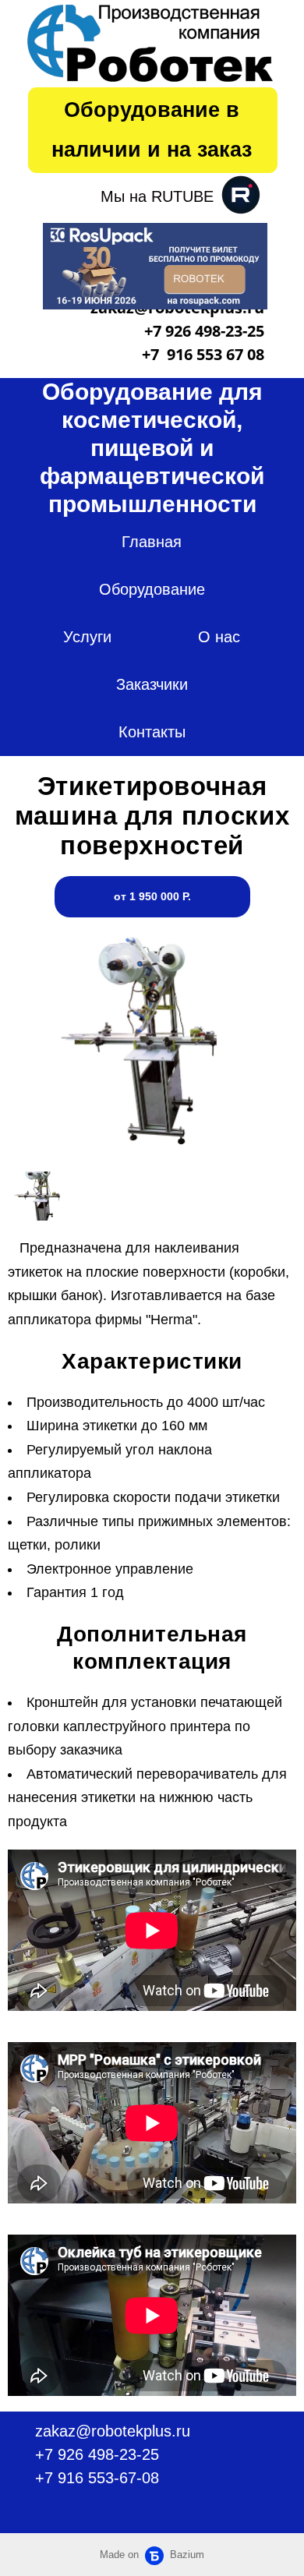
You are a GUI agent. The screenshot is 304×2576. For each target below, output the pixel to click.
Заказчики (152, 684)
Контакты (152, 732)
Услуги (87, 637)
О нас (219, 637)
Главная (152, 542)
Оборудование (152, 589)
